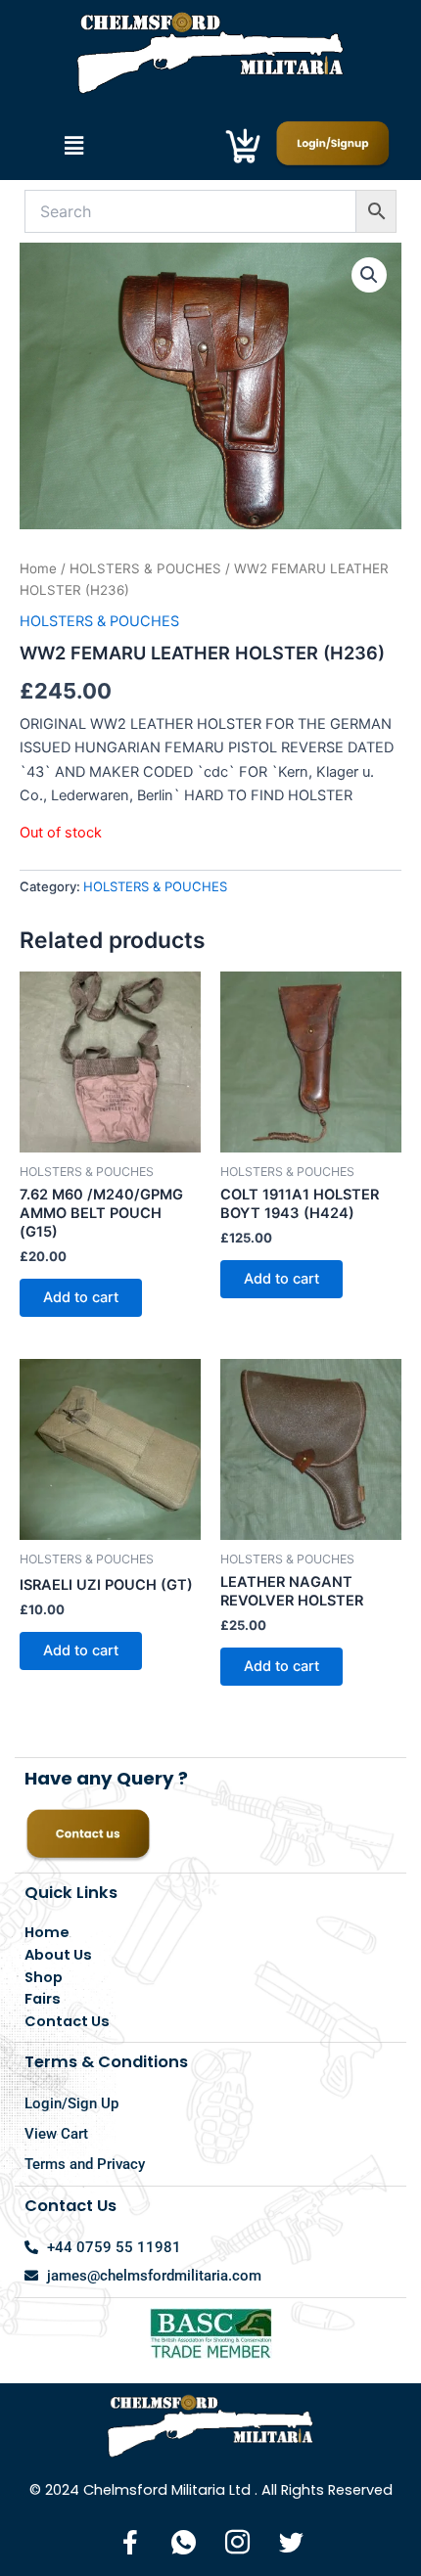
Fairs (43, 1999)
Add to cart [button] (81, 1297)
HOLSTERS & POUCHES (145, 568)
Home (38, 568)
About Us (58, 1955)
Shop (44, 1977)
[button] (73, 145)
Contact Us (67, 2021)
